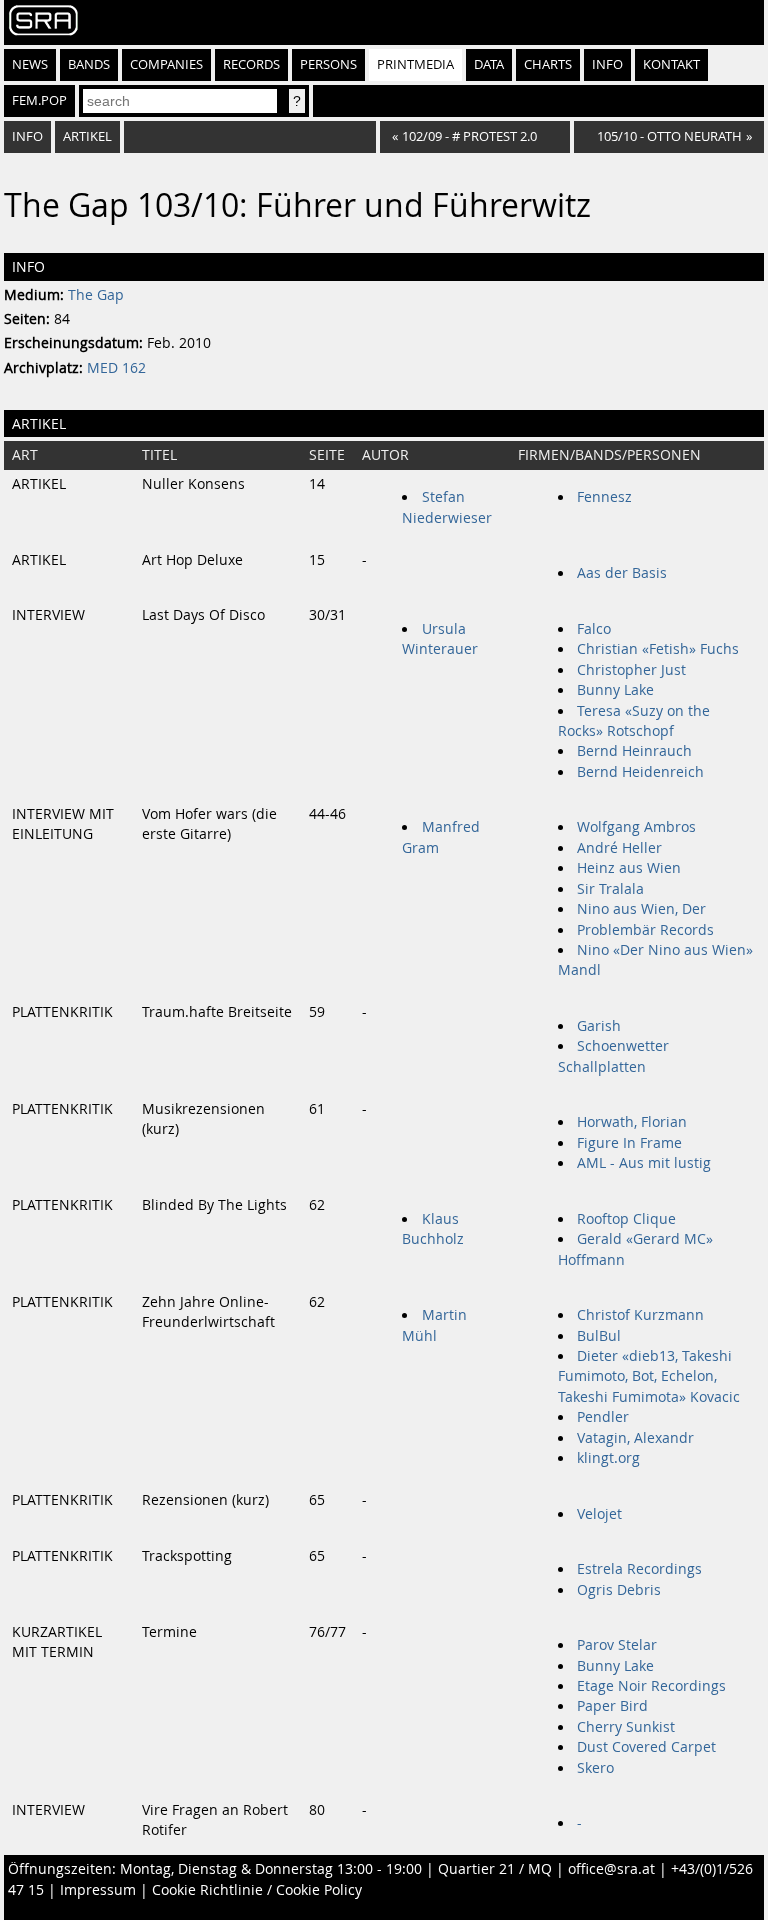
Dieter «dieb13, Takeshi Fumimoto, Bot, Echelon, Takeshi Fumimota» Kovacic (649, 1376)
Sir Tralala (610, 889)
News (30, 64)
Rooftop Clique (626, 1219)
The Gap (96, 295)
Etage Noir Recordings (651, 1686)
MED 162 (116, 368)
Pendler (603, 1417)
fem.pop (39, 100)
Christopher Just (631, 670)
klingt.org (608, 1458)
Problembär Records (645, 930)
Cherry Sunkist (626, 1727)
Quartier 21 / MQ (495, 1869)
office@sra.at (611, 1869)
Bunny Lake (615, 690)
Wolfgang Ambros (636, 827)
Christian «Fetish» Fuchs (658, 649)
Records (251, 64)
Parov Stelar (617, 1645)
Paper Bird (612, 1706)
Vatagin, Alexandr (635, 1438)
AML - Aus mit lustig (644, 1163)
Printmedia (415, 64)
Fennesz (604, 497)
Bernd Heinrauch (634, 751)
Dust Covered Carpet (646, 1747)
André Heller (619, 848)
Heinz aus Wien (629, 868)
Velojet (599, 1514)
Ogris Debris (619, 1590)
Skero (595, 1768)
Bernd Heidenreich (640, 772)
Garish (599, 1026)
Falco (594, 629)
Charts (548, 64)
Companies (166, 64)
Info (607, 64)
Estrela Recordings (639, 1569)
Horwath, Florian (632, 1122)
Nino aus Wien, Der (641, 909)
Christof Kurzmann (640, 1315)
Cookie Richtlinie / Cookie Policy (257, 1890)
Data (489, 64)
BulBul (599, 1336)
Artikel (87, 136)
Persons (328, 64)
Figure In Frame (629, 1143)
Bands (89, 64)
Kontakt (671, 64)
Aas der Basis (622, 573)
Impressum (98, 1890)
